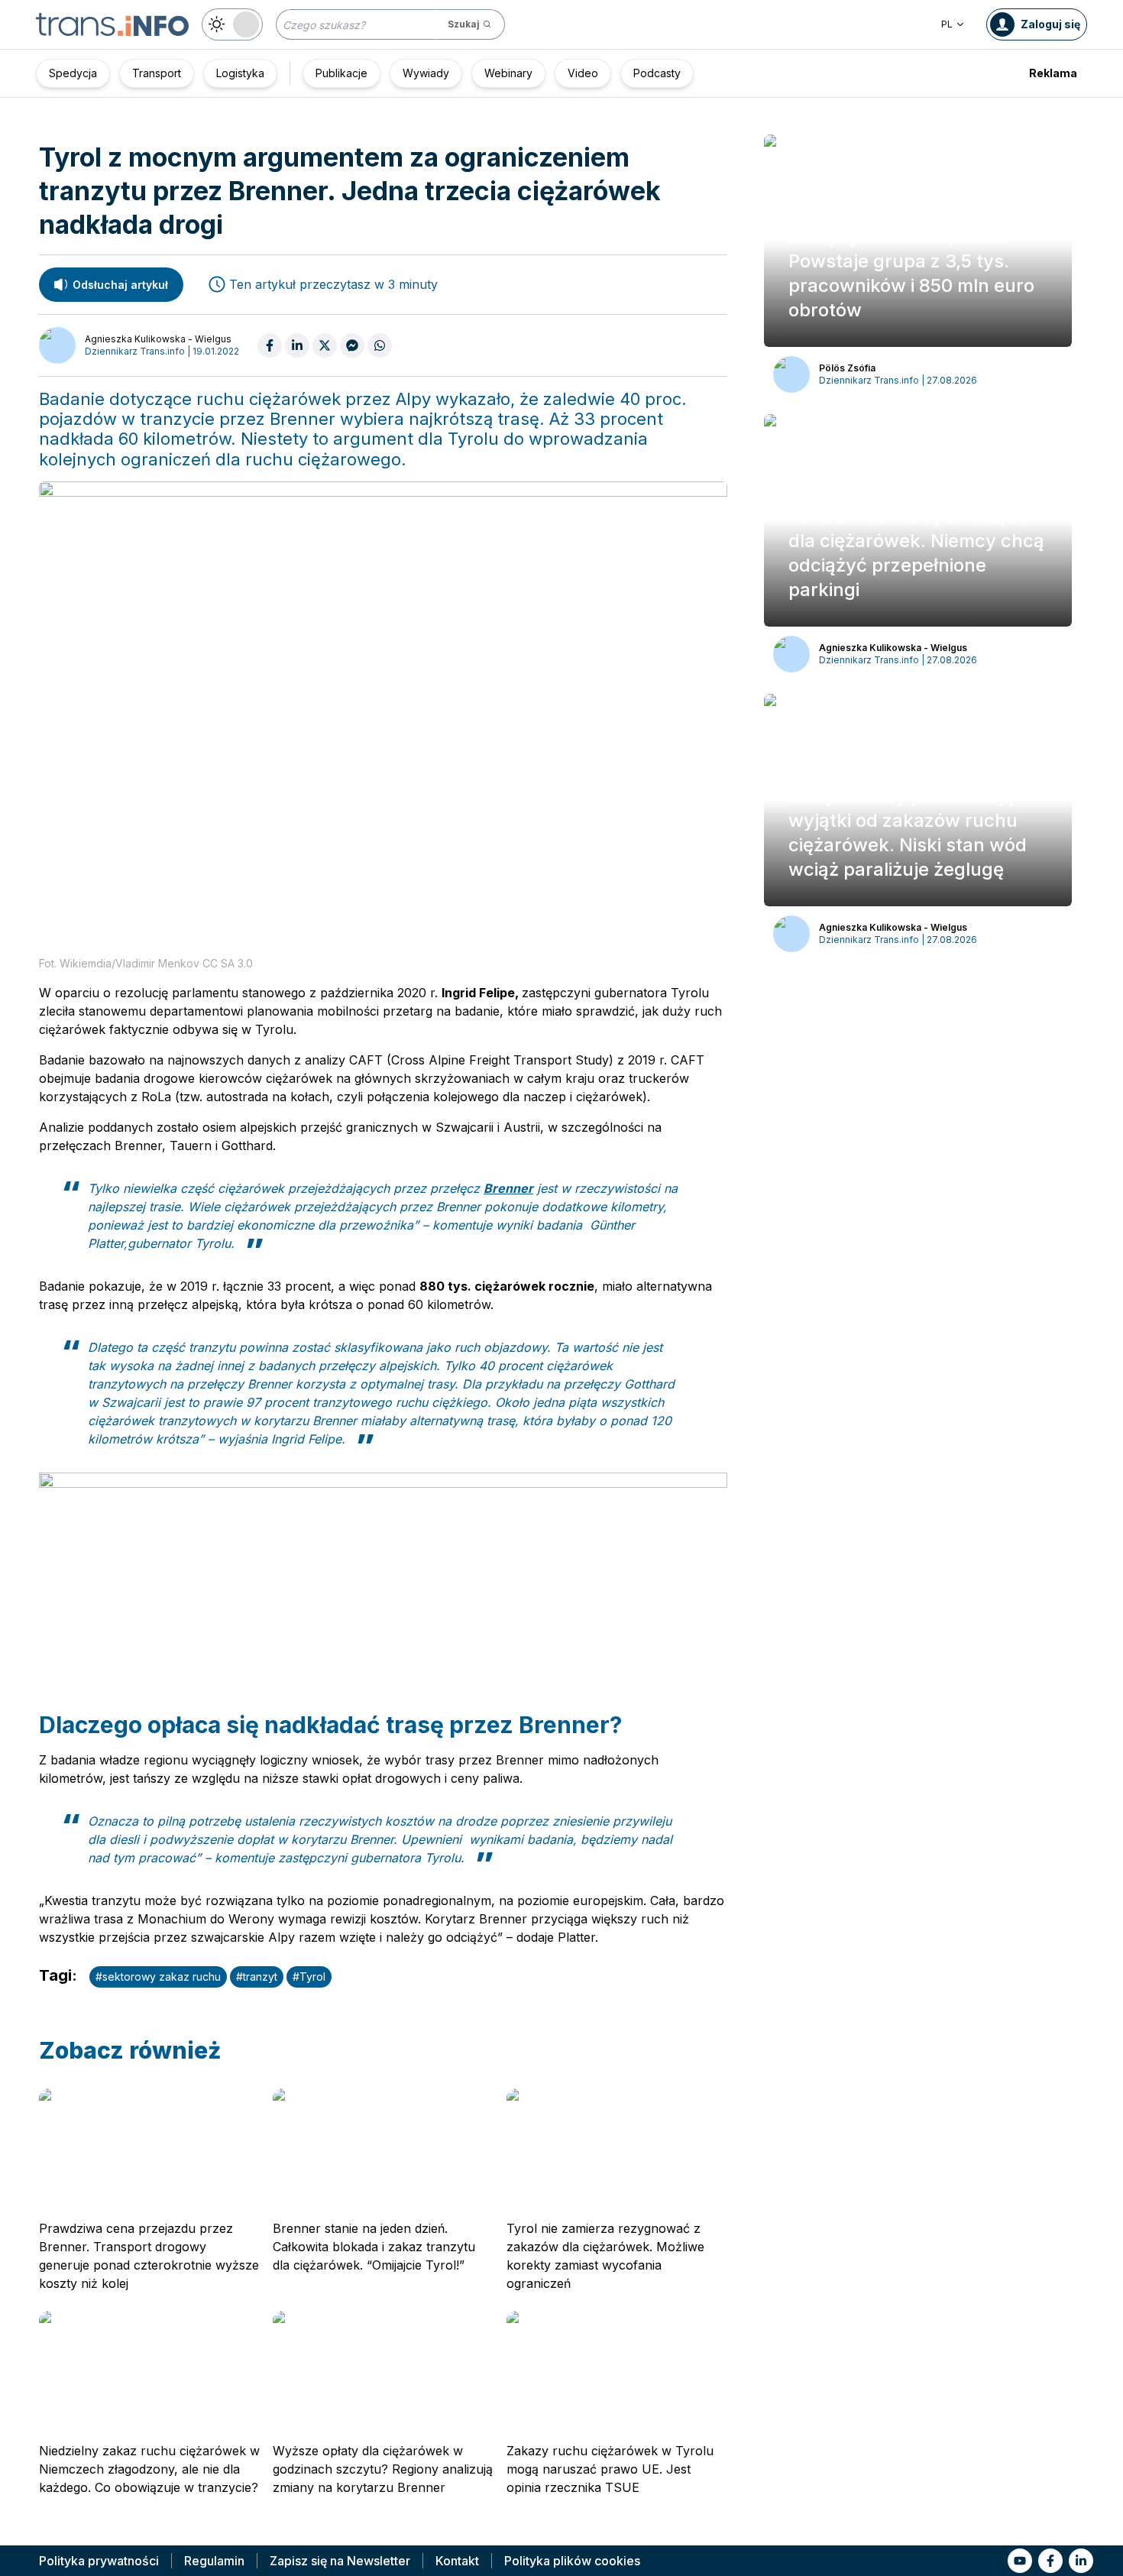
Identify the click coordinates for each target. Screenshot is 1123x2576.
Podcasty (657, 73)
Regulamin (214, 2561)
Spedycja (73, 73)
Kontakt (457, 2561)
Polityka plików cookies (572, 2561)
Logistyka (240, 73)
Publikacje (341, 73)
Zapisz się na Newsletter (340, 2561)
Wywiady (426, 73)
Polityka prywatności (99, 2561)
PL (947, 24)
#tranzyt (257, 1977)
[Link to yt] (1020, 2561)
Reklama (1053, 73)
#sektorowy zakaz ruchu (158, 1977)
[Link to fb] (1050, 2561)
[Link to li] (1081, 2561)
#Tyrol (309, 1977)
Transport (157, 73)
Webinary (508, 73)
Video (583, 73)
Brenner (508, 1188)
